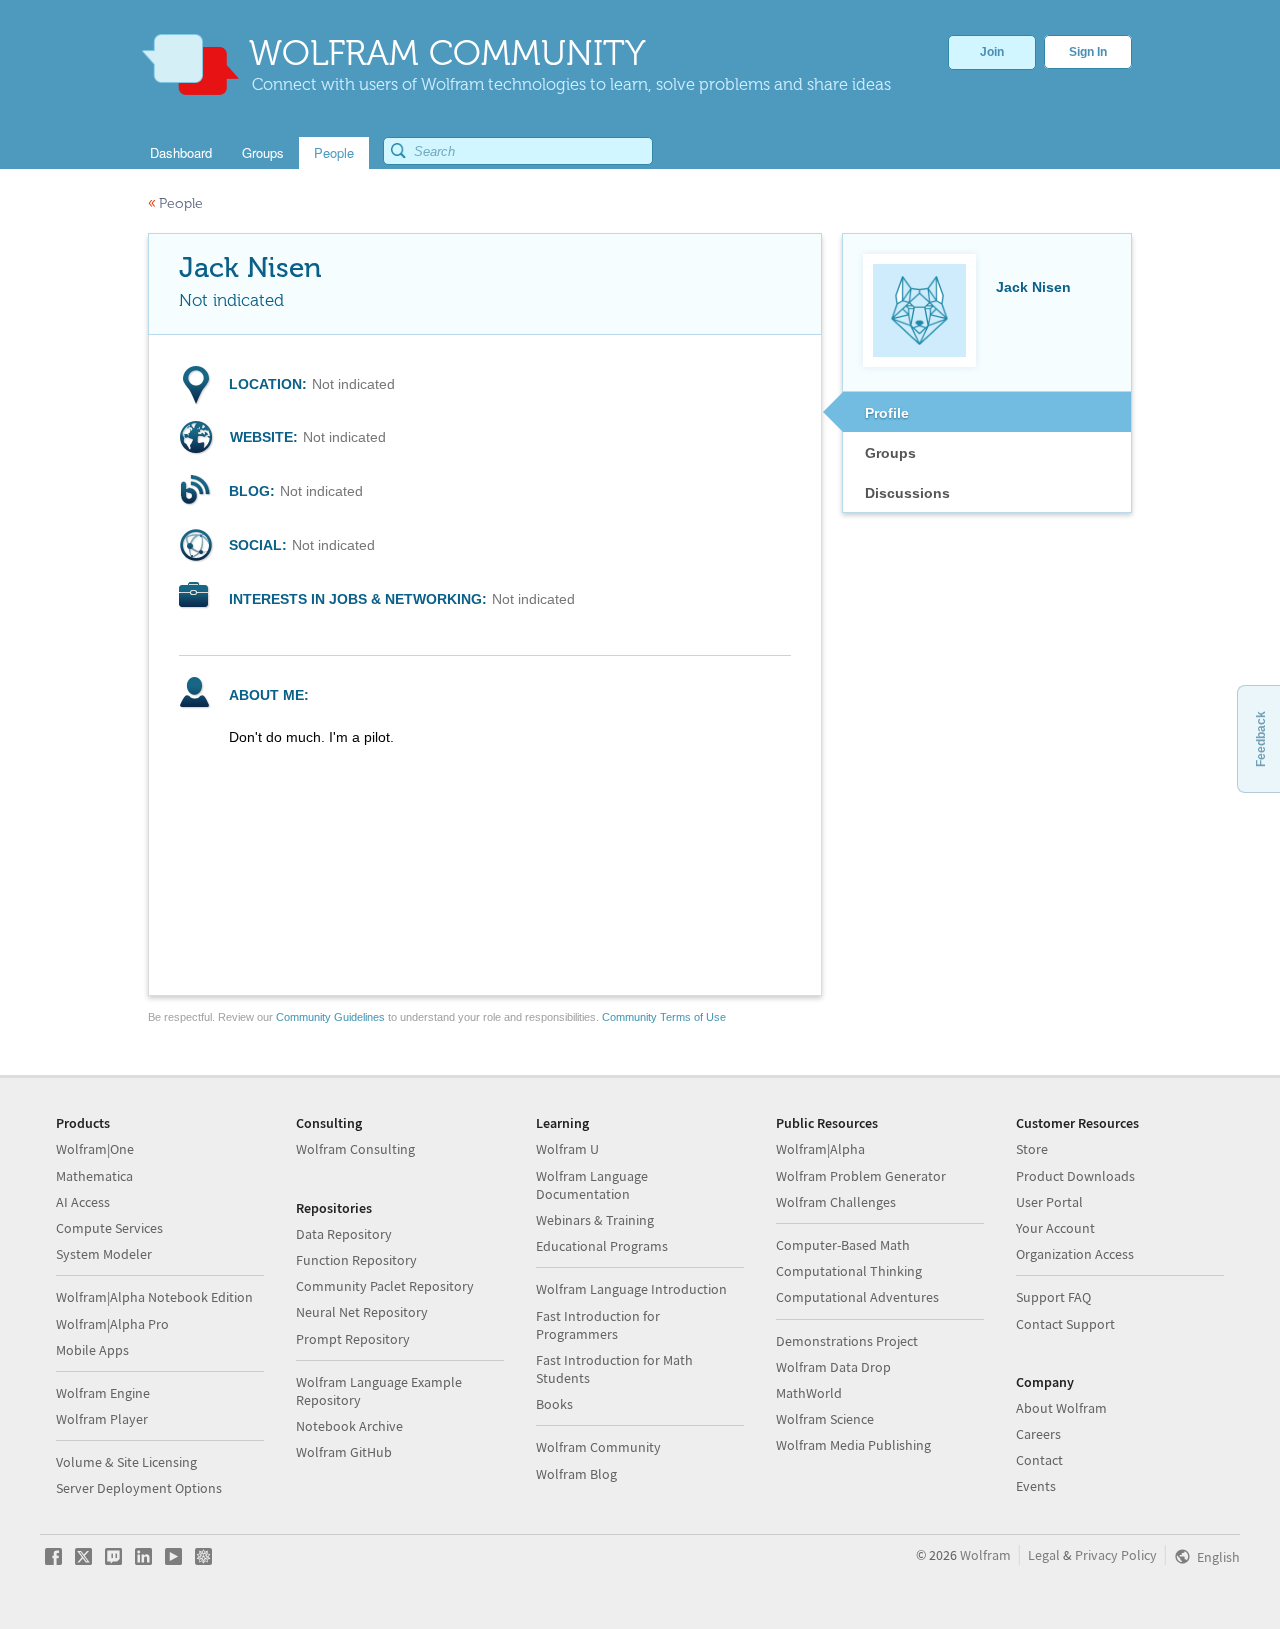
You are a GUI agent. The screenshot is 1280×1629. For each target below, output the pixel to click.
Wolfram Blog (576, 1474)
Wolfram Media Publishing (853, 1445)
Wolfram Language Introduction (631, 1289)
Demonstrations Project (847, 1341)
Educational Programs (602, 1246)
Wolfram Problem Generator (861, 1176)
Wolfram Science (825, 1419)
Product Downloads (1075, 1176)
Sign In (1088, 52)
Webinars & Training (595, 1220)
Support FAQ (1053, 1297)
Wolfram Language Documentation (592, 1185)
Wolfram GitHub (344, 1452)
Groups (890, 453)
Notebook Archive (349, 1426)
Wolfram (985, 1555)
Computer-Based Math (843, 1245)
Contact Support (1065, 1324)
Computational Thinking (849, 1271)
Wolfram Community (598, 1447)
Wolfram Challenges (836, 1202)
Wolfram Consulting (355, 1149)
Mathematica (94, 1176)
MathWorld (809, 1393)
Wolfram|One (95, 1149)
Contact (1039, 1460)
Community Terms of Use (664, 1017)
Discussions (907, 493)
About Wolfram (1061, 1408)
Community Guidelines (330, 1017)
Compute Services (109, 1228)
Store (1032, 1149)
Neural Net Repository (362, 1312)
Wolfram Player (102, 1419)
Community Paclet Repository (385, 1286)
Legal (1044, 1555)
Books (554, 1404)
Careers (1038, 1434)
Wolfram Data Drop (833, 1367)
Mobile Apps (92, 1350)
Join (992, 52)
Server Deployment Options (139, 1488)
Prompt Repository (353, 1339)
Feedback (1261, 739)
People (175, 203)
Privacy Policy (1116, 1555)
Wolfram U (567, 1149)
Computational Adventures (857, 1297)
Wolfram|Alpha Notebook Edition (154, 1297)
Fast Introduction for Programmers (598, 1325)
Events (1036, 1486)
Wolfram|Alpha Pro (112, 1324)
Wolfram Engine (103, 1393)
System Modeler (104, 1254)
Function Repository (356, 1260)
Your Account (1055, 1228)
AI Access (83, 1202)
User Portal (1049, 1202)
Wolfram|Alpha (820, 1149)
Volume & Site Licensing (126, 1462)
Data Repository (344, 1234)
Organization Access (1075, 1254)
